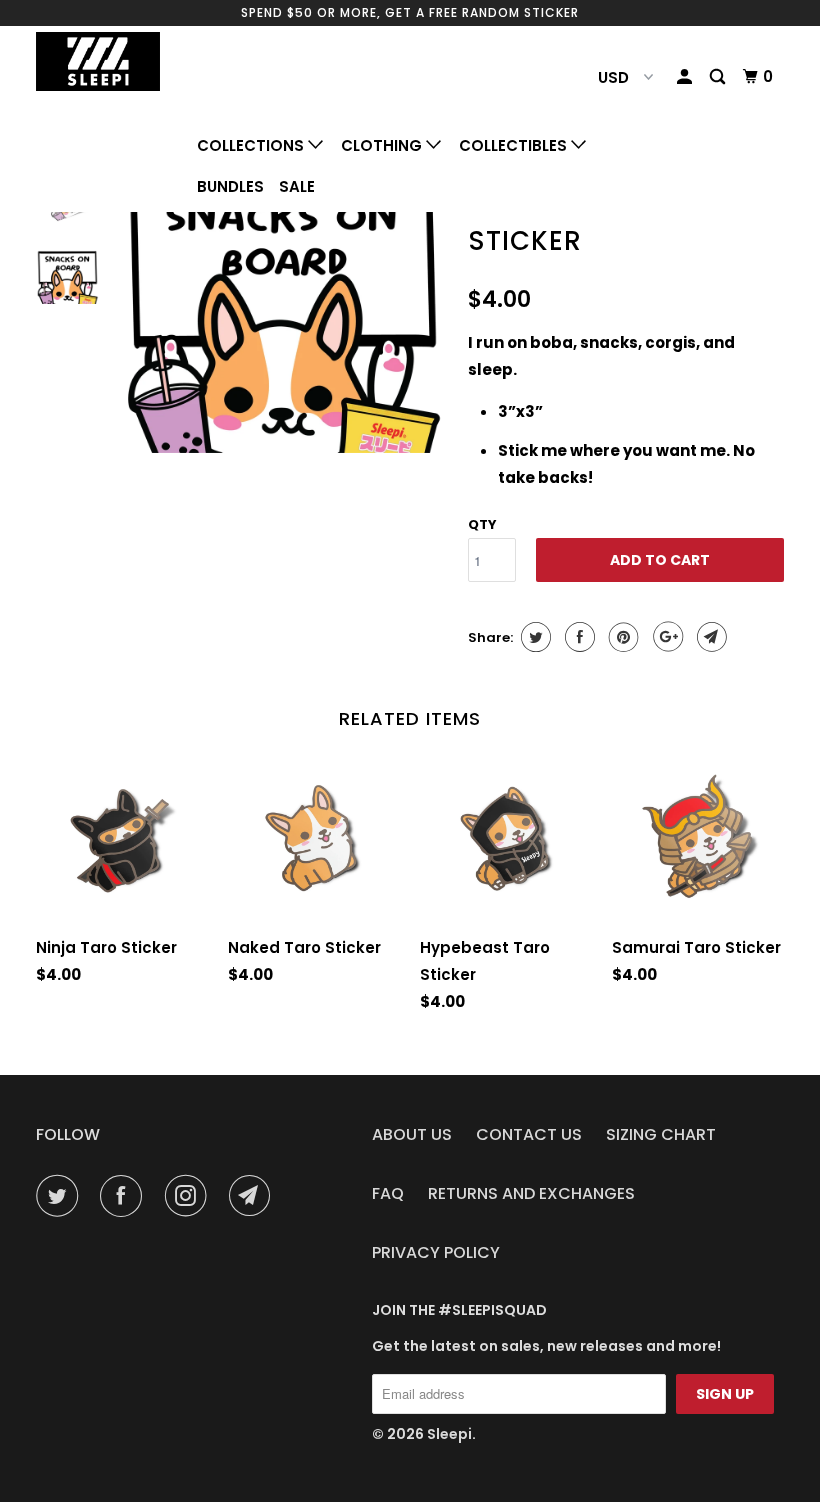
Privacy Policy (436, 1252)
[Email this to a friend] (709, 637)
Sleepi (449, 1434)
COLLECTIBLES (515, 145)
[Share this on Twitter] (533, 637)
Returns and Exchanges (531, 1193)
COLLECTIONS (252, 145)
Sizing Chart (661, 1134)
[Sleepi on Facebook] (125, 1196)
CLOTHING (383, 145)
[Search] (719, 77)
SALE (297, 186)
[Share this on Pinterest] (621, 637)
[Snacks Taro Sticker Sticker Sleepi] (283, 310)
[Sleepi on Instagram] (190, 1196)
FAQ (388, 1193)
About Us (412, 1134)
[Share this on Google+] (665, 637)
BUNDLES (230, 186)
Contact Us (529, 1134)
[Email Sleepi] (254, 1196)
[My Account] (686, 77)
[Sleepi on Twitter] (61, 1196)
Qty (482, 524)
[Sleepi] (98, 61)
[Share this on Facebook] (577, 637)
